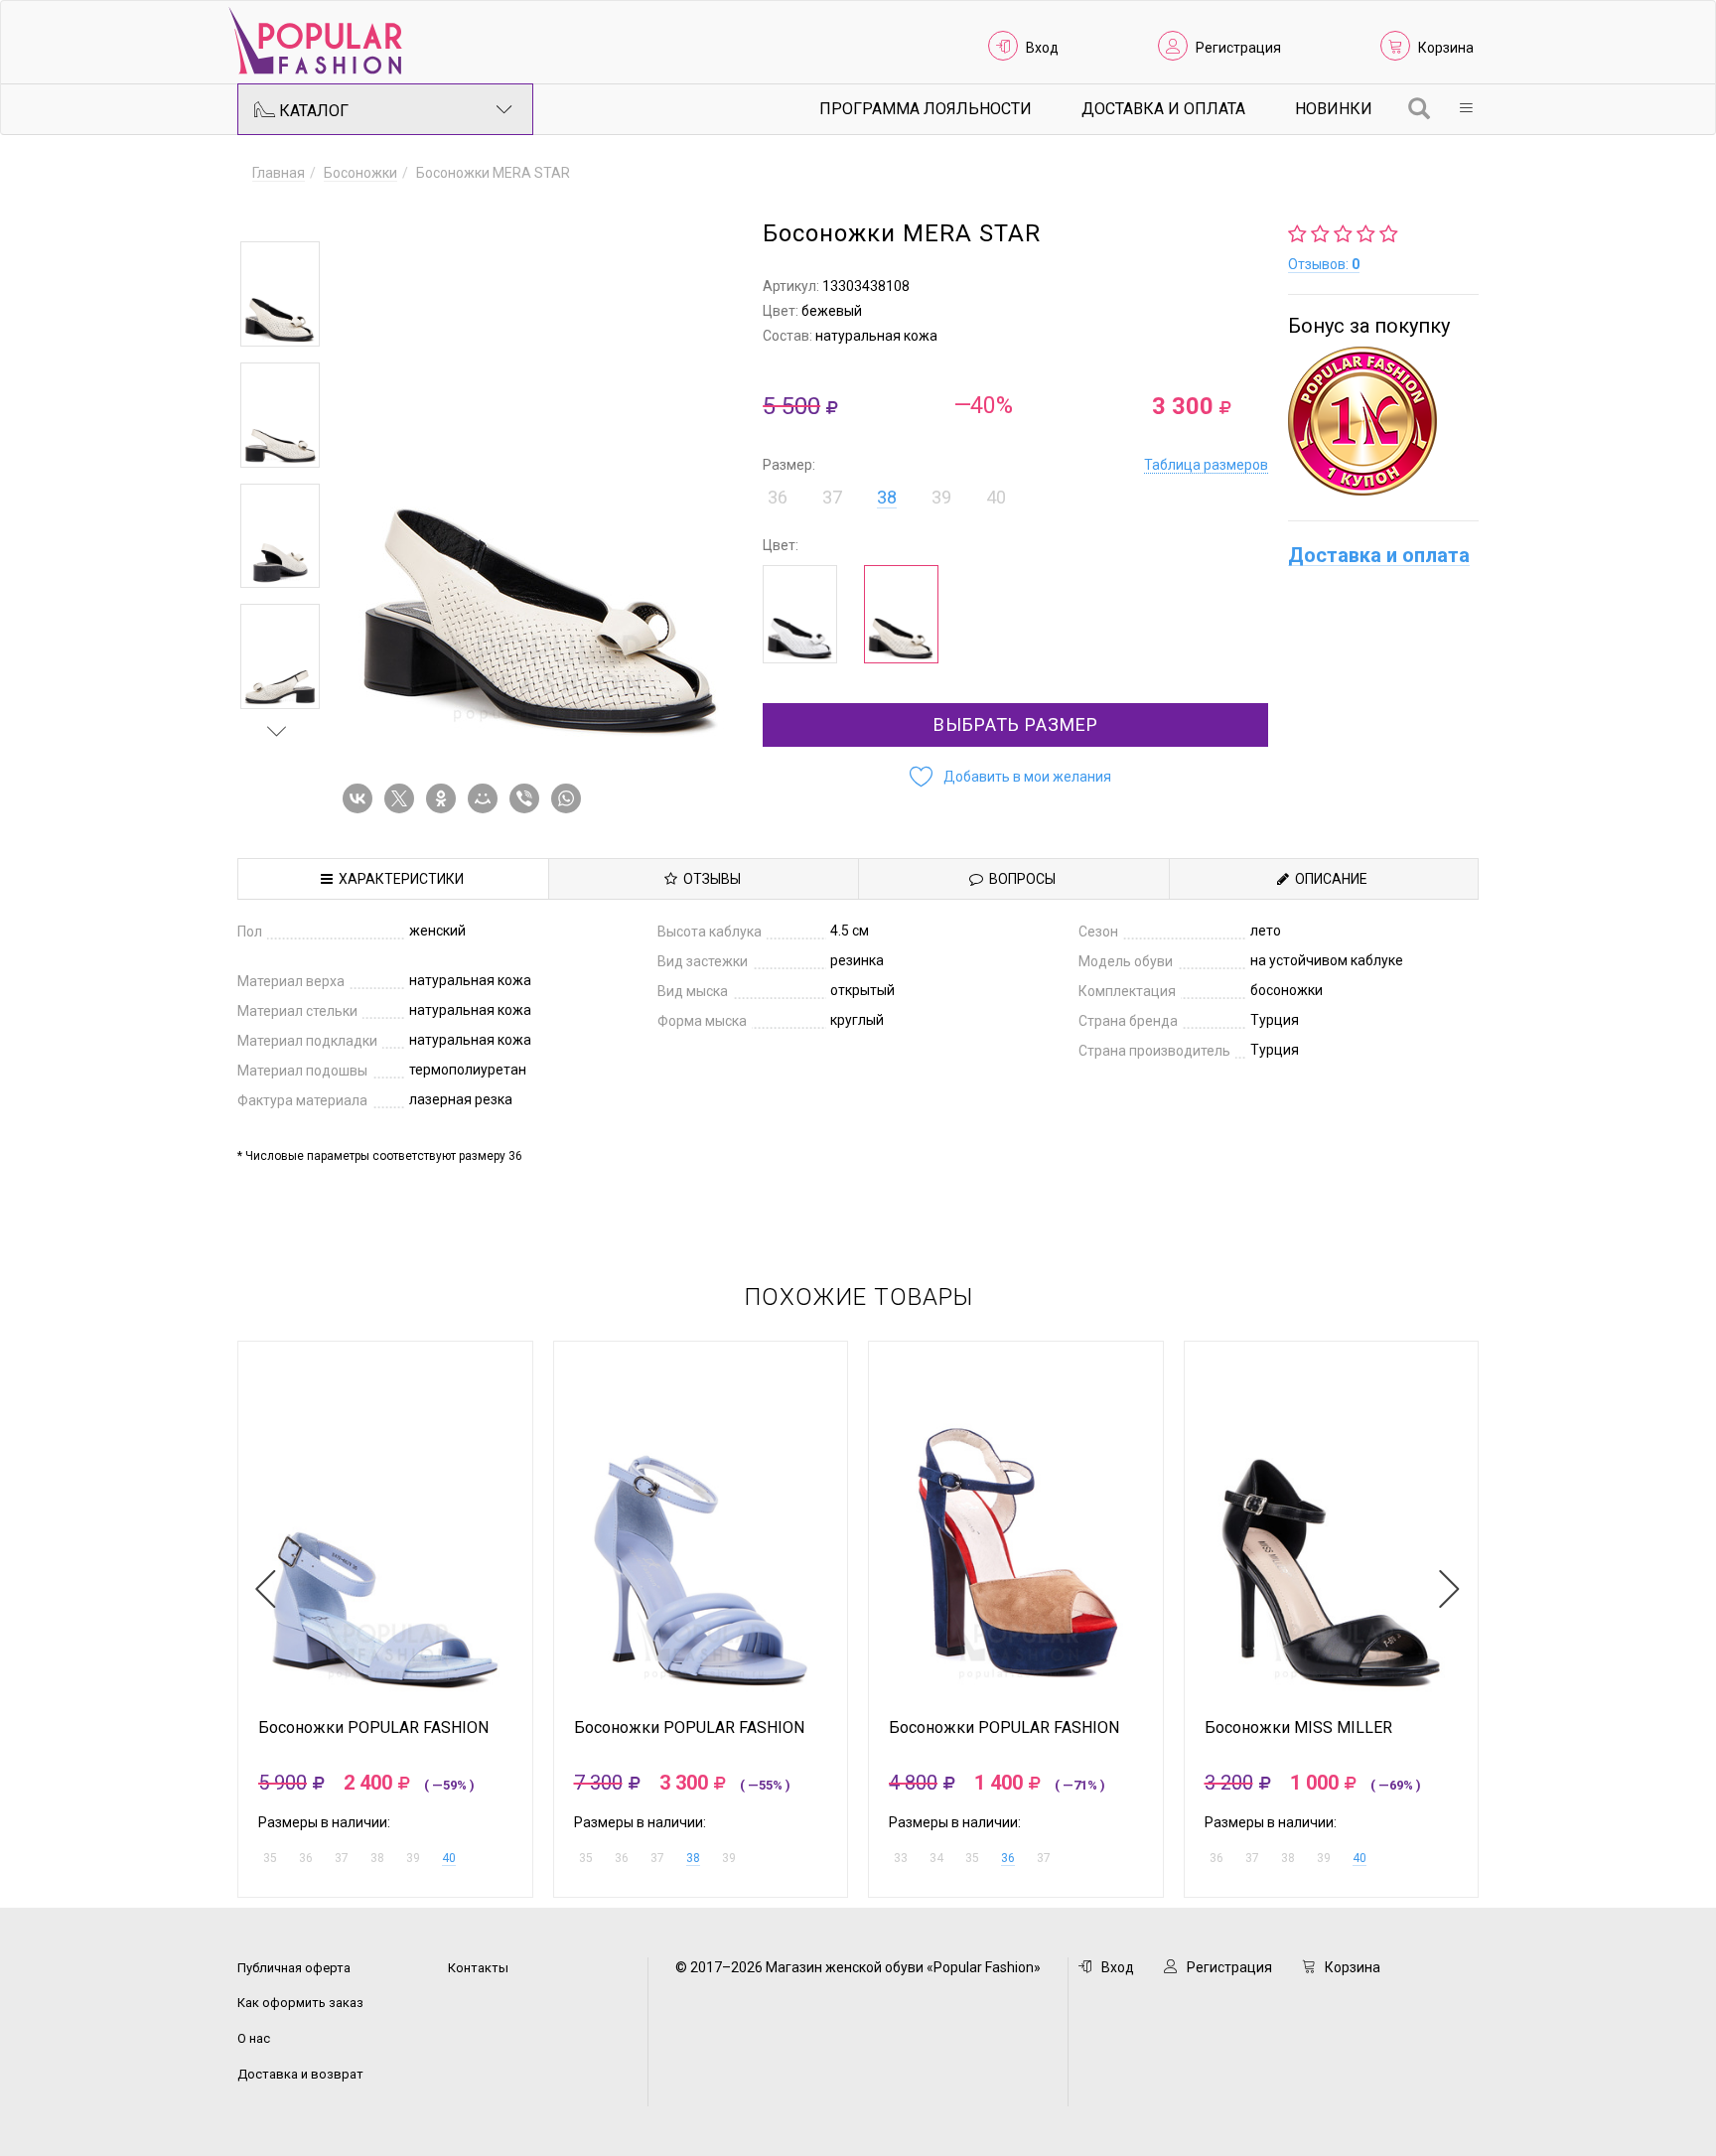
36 (1008, 1858)
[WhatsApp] (570, 798)
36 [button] (778, 497)
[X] (403, 798)
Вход (1042, 48)
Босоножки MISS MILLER (1298, 1728)
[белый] (800, 614)
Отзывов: (1324, 264)
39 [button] (941, 497)
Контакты (478, 1968)
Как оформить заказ (300, 2003)
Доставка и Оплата (1163, 109)
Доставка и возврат (300, 2074)
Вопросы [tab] (1019, 879)
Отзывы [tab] (709, 879)
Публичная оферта (294, 1968)
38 (887, 497)
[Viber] (528, 798)
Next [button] (277, 731)
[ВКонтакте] (361, 798)
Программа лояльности (926, 109)
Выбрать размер (1016, 724)
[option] (280, 294)
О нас (254, 2038)
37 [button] (832, 497)
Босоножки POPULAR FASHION (373, 1728)
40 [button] (996, 497)
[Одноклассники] (445, 798)
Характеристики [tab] (398, 879)
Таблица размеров (1206, 465)
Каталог (312, 111)
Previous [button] (277, 213)
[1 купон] (1383, 421)
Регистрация (1238, 48)
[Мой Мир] (487, 798)
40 (449, 1858)
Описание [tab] (1328, 879)
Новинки (1334, 109)
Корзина (1446, 48)
